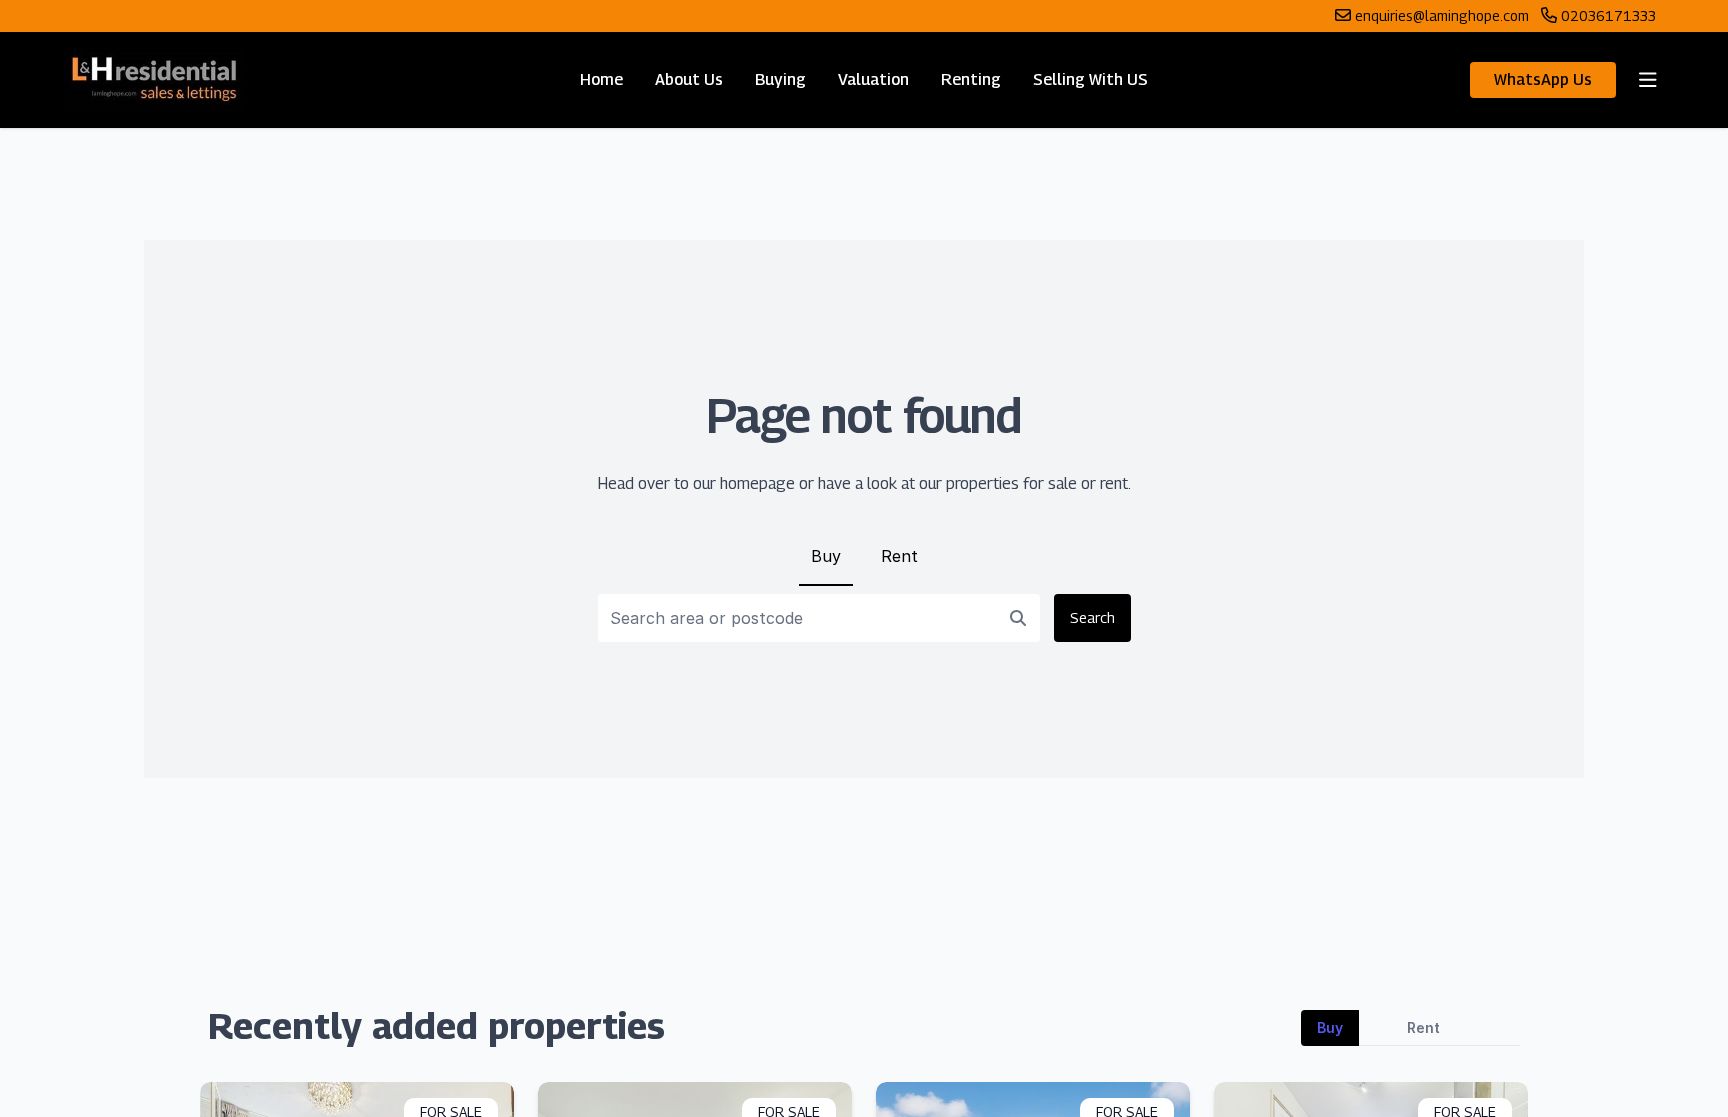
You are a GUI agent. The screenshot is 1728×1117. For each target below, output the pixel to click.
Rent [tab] (1423, 1027)
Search (1092, 617)
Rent (899, 556)
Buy (826, 556)
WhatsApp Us (1543, 79)
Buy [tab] (1330, 1027)
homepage (757, 483)
